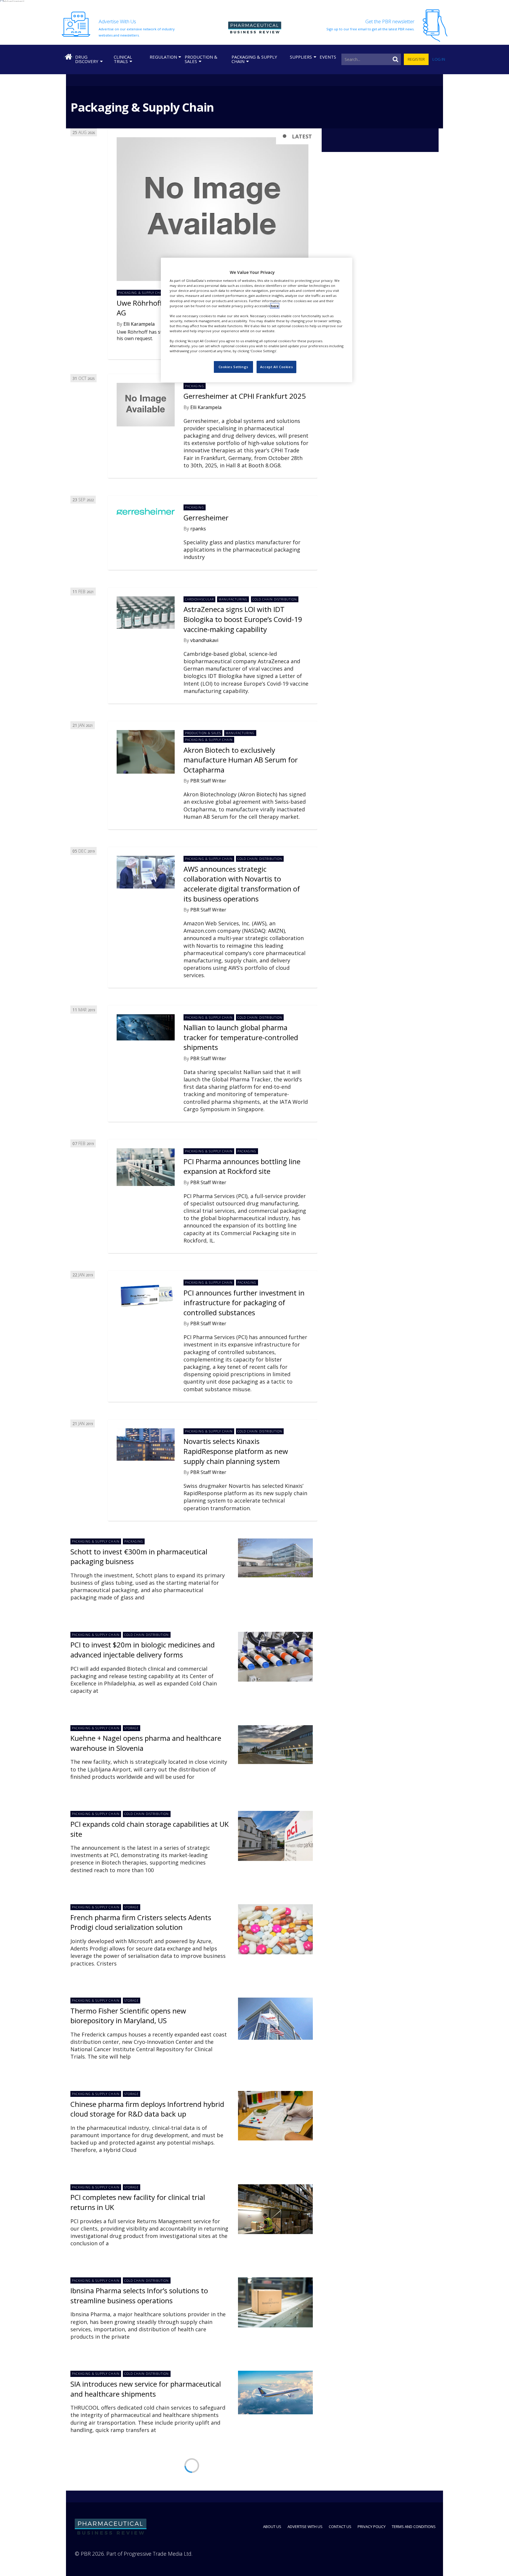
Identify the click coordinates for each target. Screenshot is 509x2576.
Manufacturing (233, 599)
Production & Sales (201, 59)
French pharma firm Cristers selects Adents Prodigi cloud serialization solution (141, 1922)
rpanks (198, 529)
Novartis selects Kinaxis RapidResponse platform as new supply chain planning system (236, 1451)
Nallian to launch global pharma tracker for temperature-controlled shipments (241, 1037)
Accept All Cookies (276, 367)
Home (68, 57)
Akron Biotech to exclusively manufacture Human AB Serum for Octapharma (241, 760)
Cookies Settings (233, 367)
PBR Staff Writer (208, 781)
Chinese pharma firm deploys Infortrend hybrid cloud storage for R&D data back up (147, 2109)
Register (416, 59)
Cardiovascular (199, 599)
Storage (132, 1728)
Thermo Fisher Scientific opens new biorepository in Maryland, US (128, 2016)
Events (328, 57)
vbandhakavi (204, 640)
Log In (439, 59)
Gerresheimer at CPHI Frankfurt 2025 (245, 396)
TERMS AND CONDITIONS (414, 2527)
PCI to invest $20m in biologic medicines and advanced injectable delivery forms (143, 1650)
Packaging (194, 386)
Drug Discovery (87, 59)
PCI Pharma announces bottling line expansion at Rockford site (242, 1166)
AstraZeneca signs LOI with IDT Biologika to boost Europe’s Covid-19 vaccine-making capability (243, 619)
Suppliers (301, 57)
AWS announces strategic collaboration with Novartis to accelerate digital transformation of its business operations (242, 884)
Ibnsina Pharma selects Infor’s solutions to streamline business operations (139, 2295)
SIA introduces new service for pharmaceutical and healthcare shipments (146, 2389)
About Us (272, 2527)
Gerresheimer (206, 518)
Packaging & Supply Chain (254, 59)
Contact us (340, 2527)
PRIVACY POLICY (372, 2527)
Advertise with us (305, 2527)
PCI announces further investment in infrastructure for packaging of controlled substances (244, 1303)
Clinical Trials (123, 59)
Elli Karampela (139, 324)
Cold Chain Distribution (275, 599)
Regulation (163, 57)
